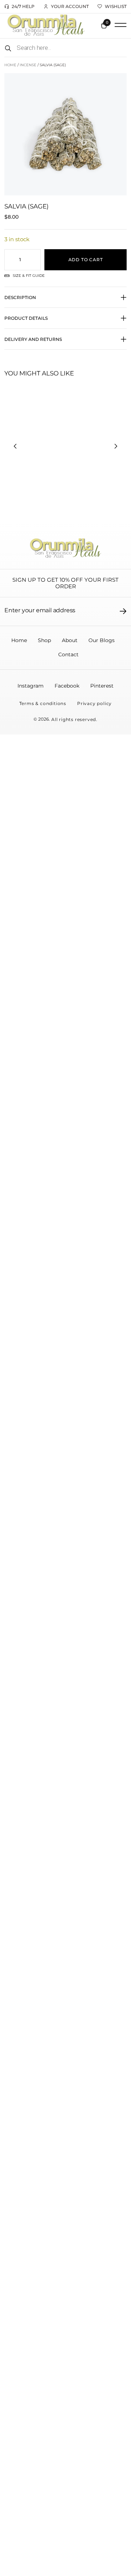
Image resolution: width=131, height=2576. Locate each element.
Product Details (26, 318)
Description (20, 297)
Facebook (67, 686)
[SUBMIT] (123, 611)
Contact (68, 654)
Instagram (31, 686)
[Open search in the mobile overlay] (65, 48)
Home (10, 65)
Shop (44, 640)
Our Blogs (102, 640)
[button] (120, 25)
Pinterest (102, 686)
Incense (28, 65)
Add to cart (86, 260)
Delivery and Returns (33, 339)
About (70, 640)
